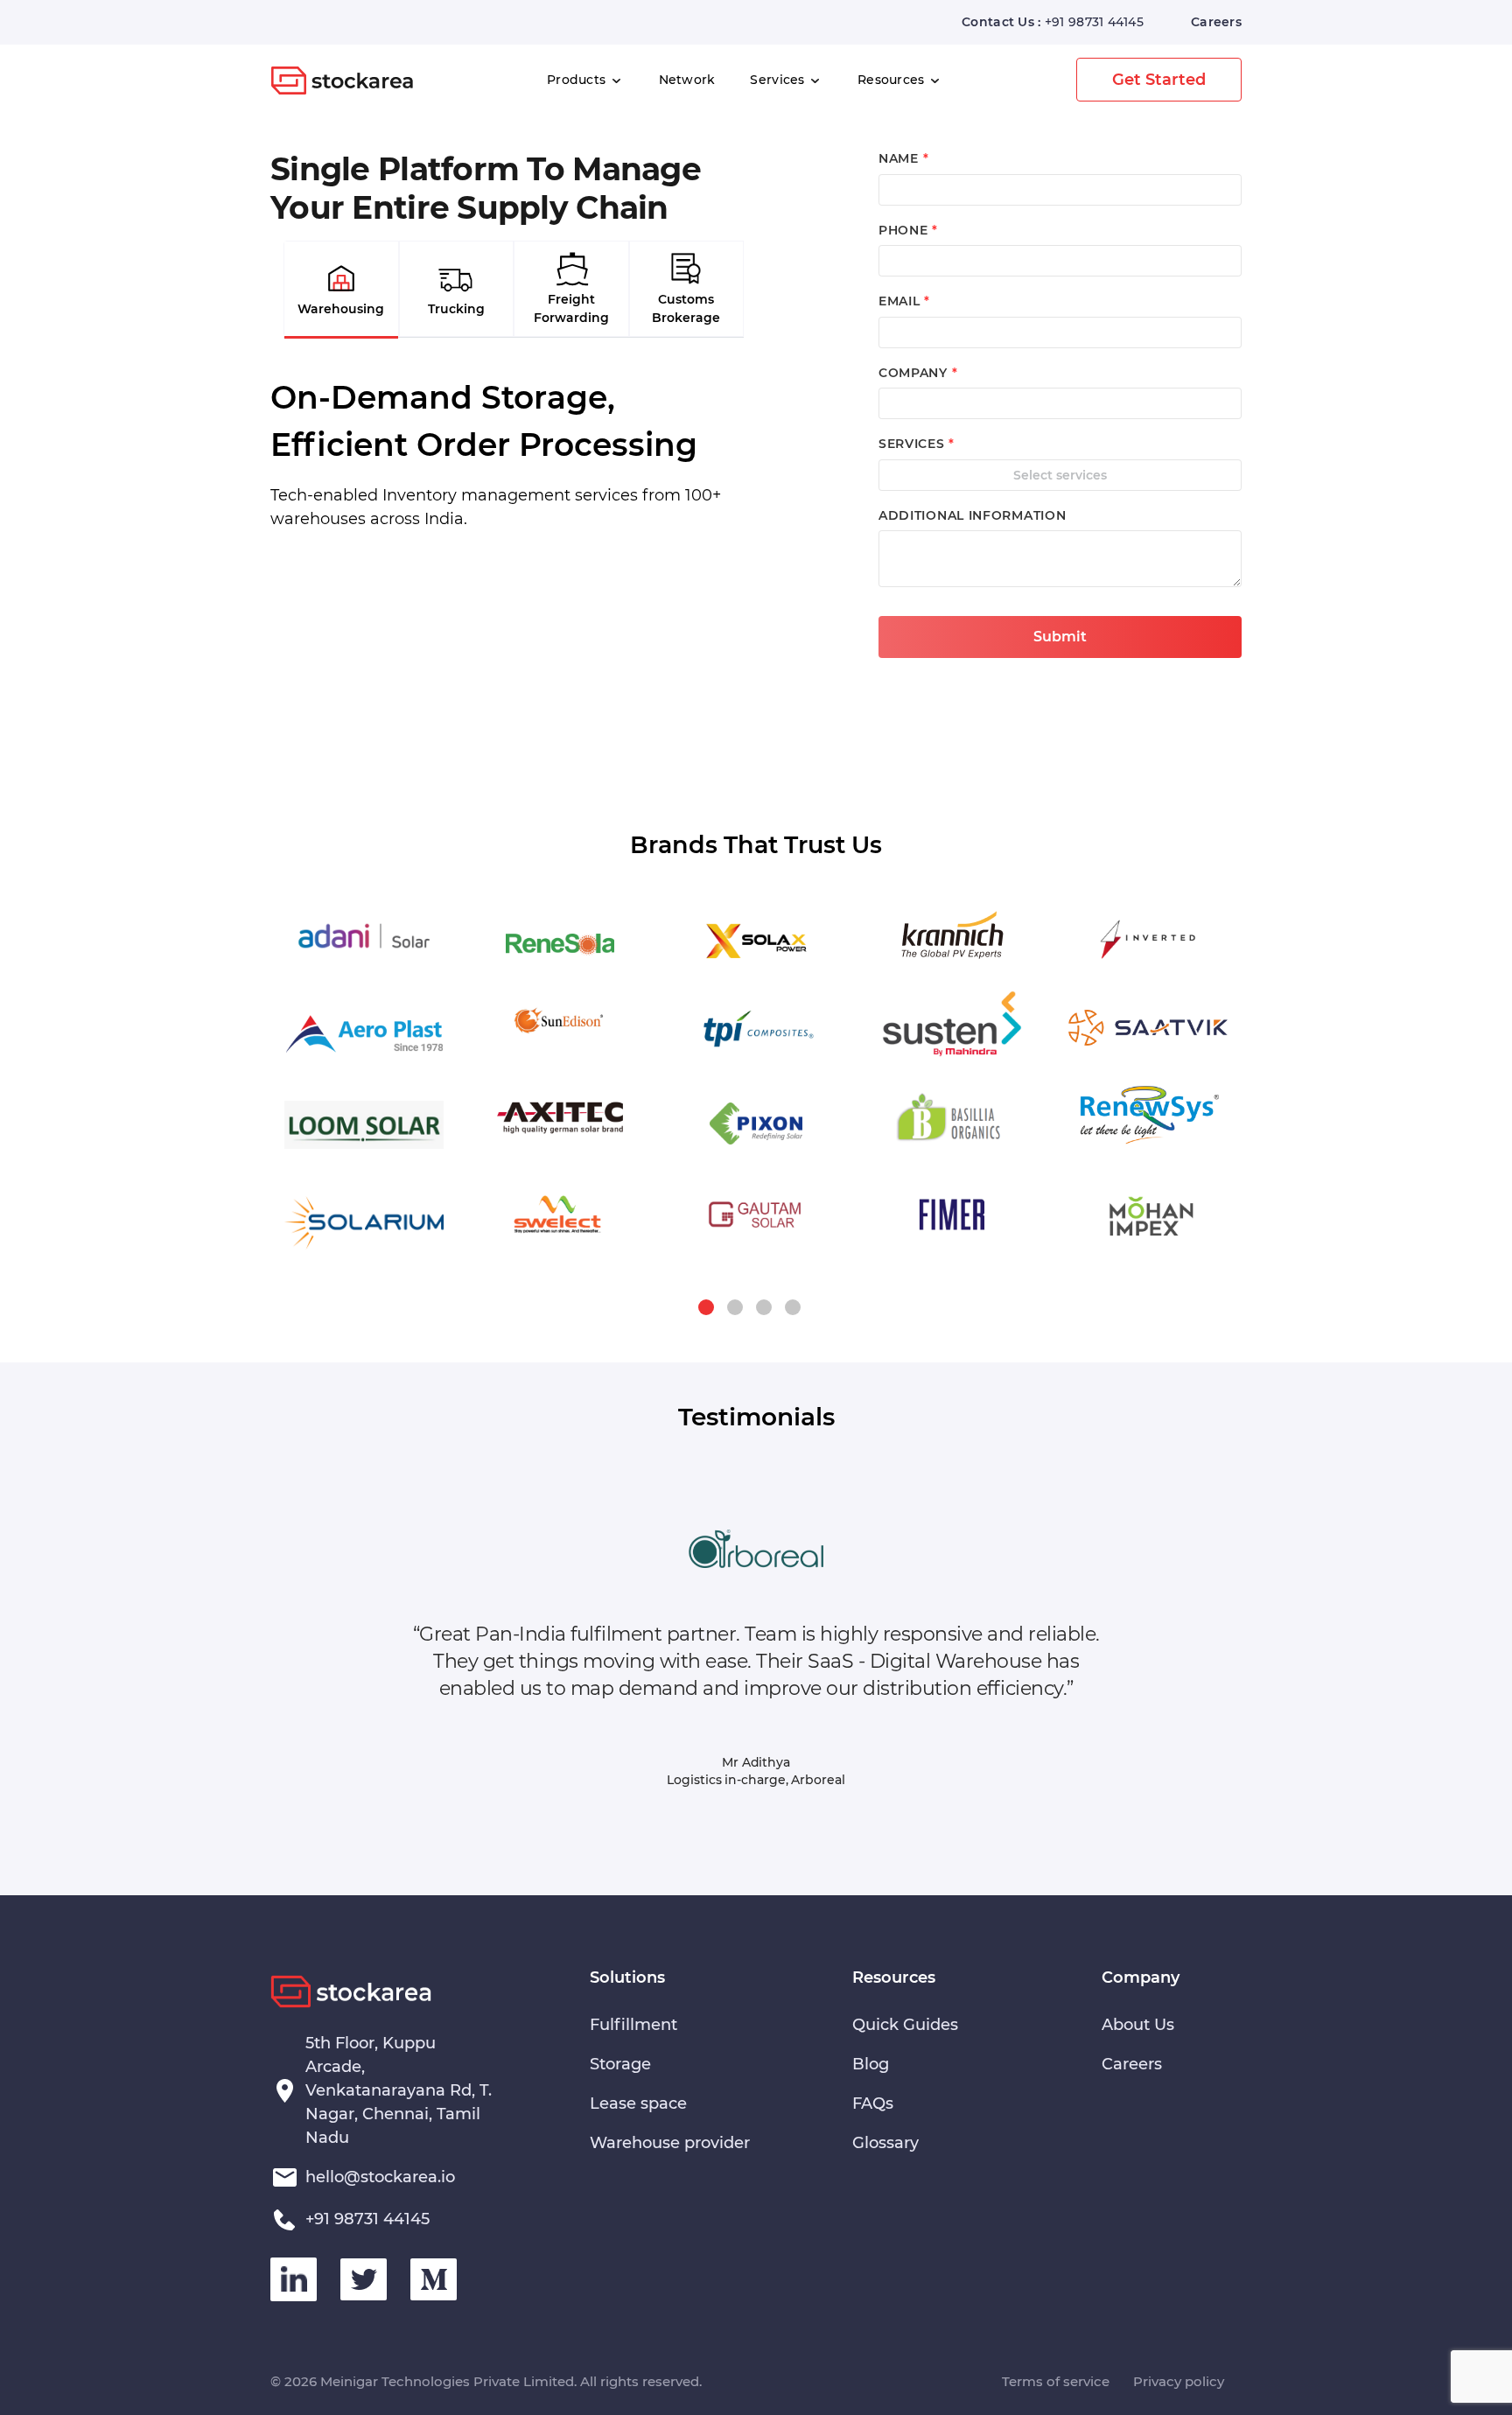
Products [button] (578, 80)
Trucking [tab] (456, 309)
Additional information (972, 515)
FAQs (873, 2103)
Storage (620, 2064)
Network (687, 80)
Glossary (885, 2143)
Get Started (1159, 80)
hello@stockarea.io (380, 2177)
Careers (1216, 22)
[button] (706, 1307)
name (903, 158)
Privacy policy (1179, 2381)
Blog (871, 2064)
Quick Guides (905, 2025)
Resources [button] (893, 80)
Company (918, 373)
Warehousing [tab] (341, 309)
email (904, 301)
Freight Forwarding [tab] (571, 308)
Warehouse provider (670, 2143)
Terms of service (1056, 2381)
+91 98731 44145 (1094, 22)
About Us (1138, 2025)
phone (908, 230)
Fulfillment (633, 2025)
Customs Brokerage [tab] (686, 308)
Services (779, 80)
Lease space (638, 2103)
